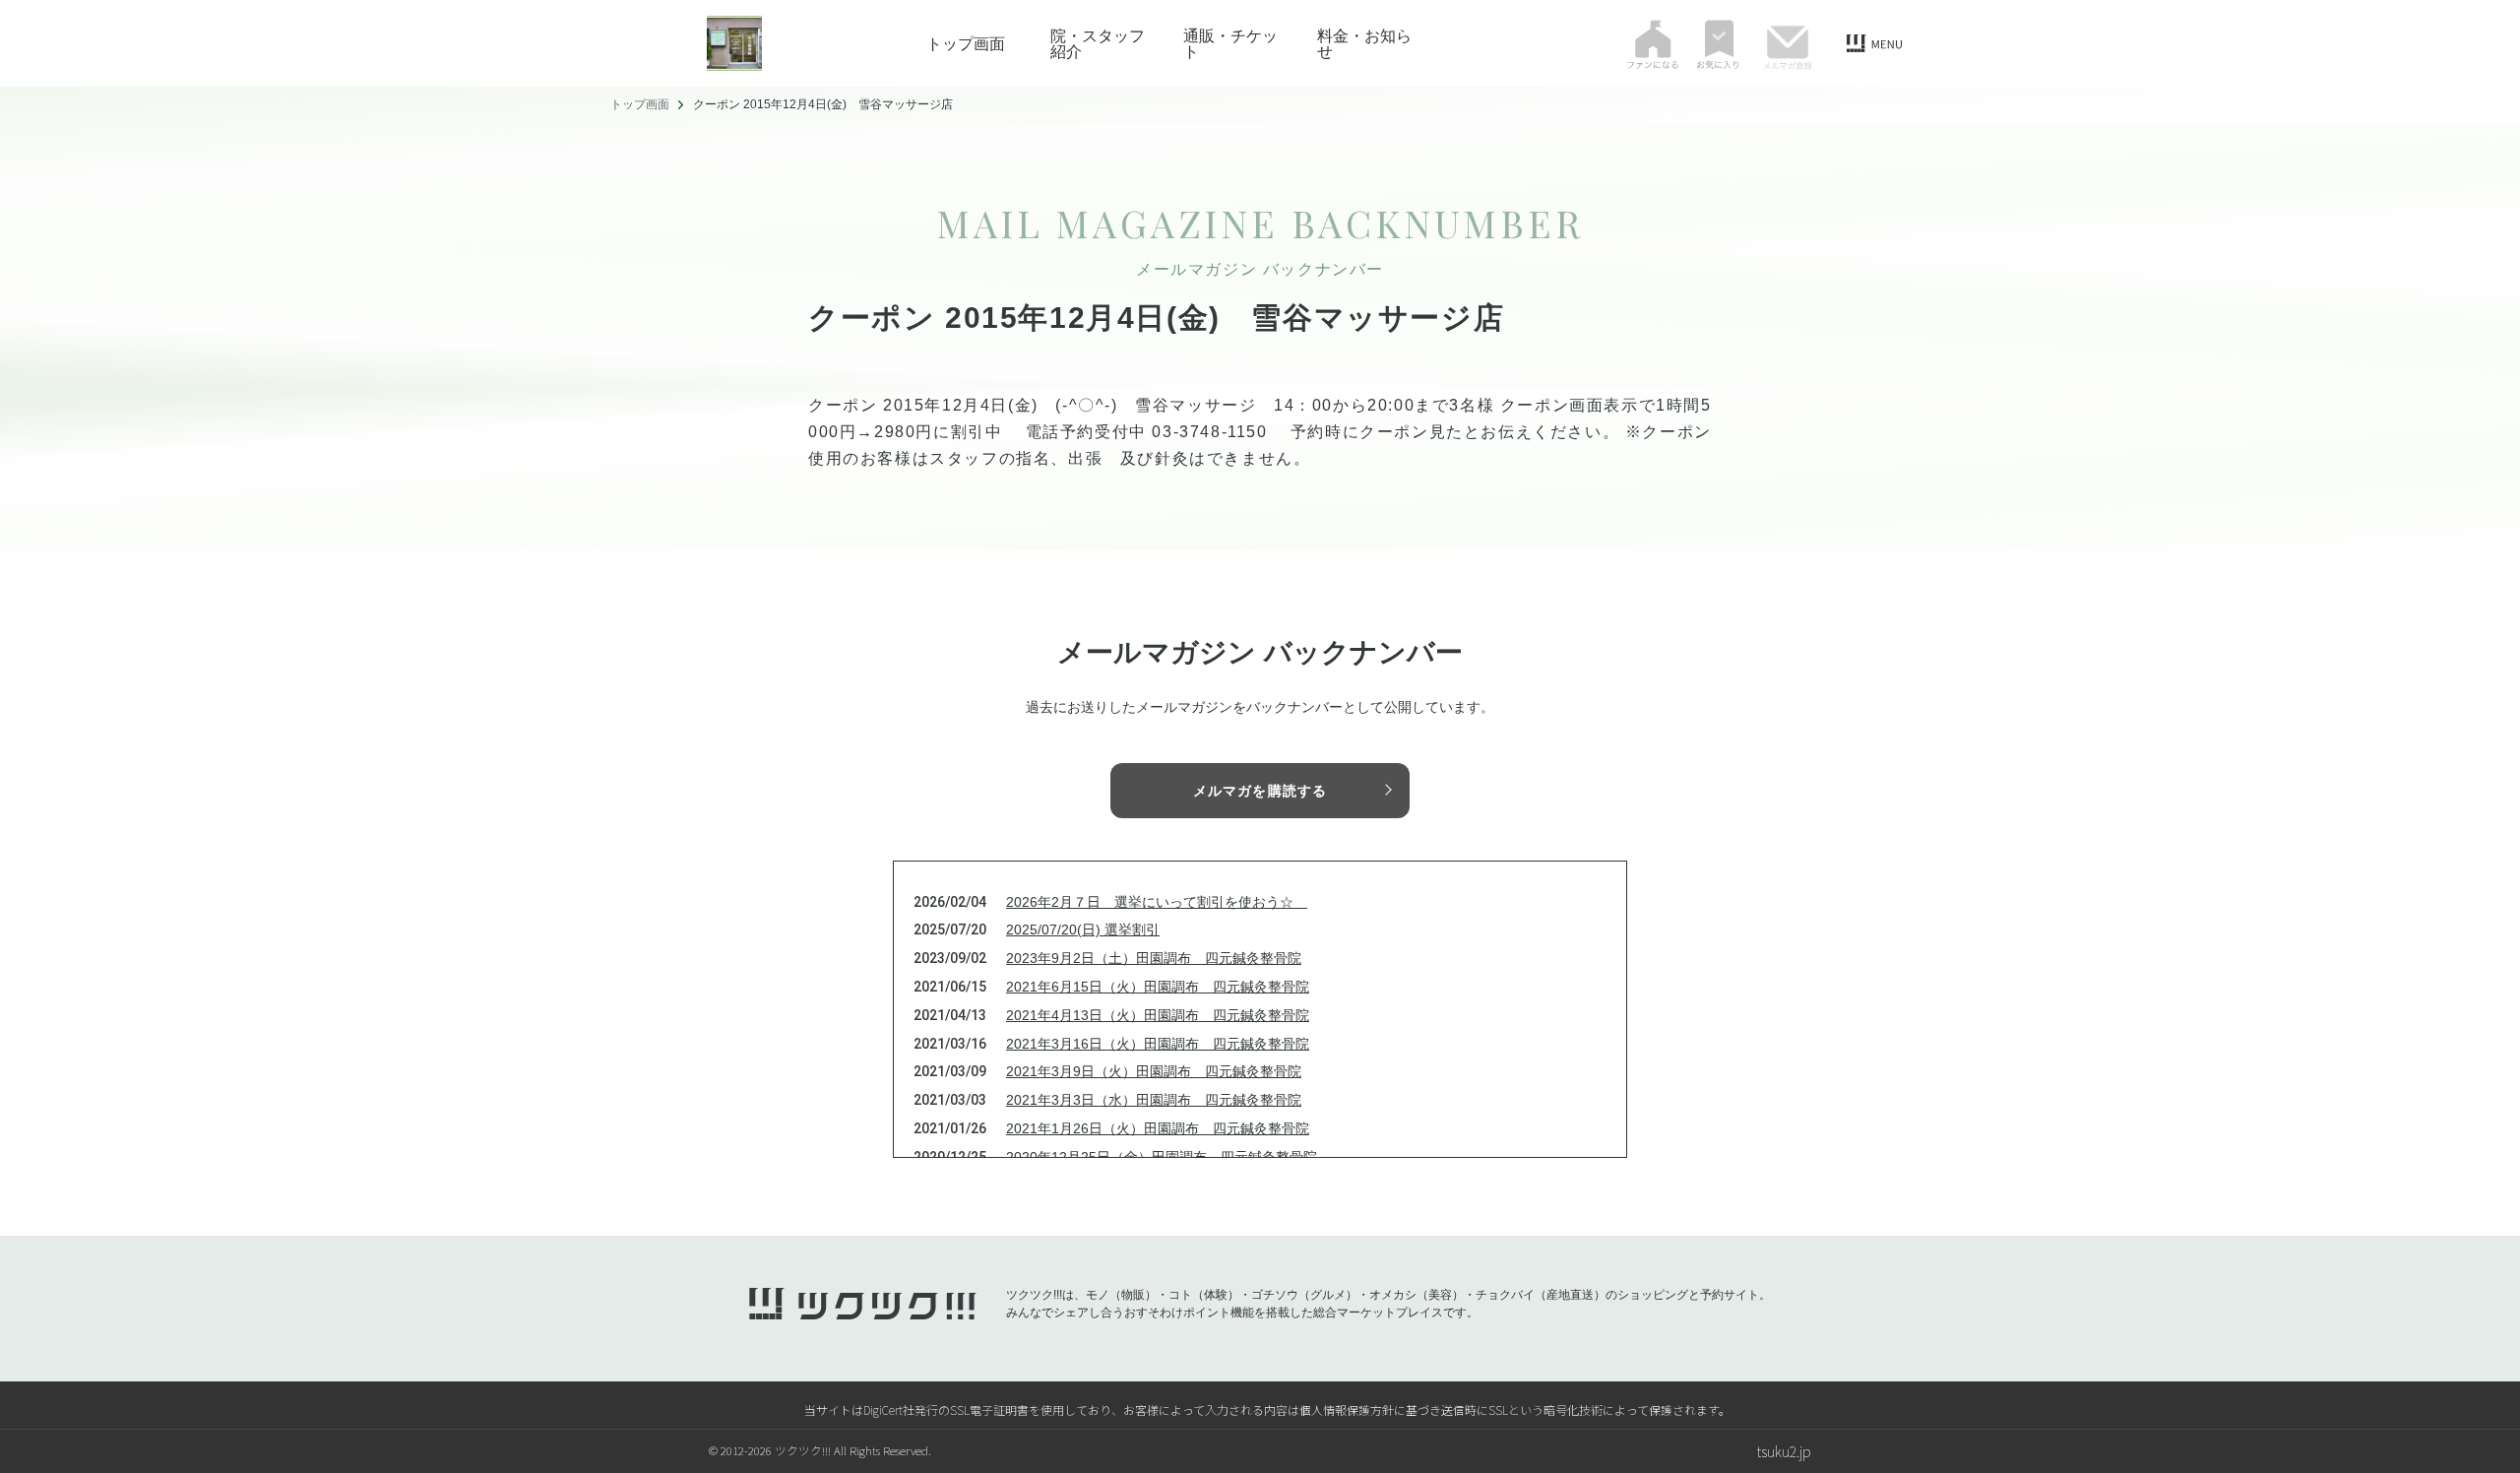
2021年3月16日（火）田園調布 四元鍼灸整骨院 (1158, 1044)
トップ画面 (966, 43)
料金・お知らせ (1364, 43)
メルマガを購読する (1260, 791)
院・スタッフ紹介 (1098, 43)
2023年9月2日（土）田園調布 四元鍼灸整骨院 (1154, 958)
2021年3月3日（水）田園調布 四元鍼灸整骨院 (1154, 1100)
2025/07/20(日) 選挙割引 (1083, 929)
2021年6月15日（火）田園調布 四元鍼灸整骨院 (1158, 987)
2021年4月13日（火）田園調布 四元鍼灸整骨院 (1158, 1015)
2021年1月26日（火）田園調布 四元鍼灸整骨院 (1158, 1128)
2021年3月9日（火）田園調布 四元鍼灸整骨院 (1154, 1071)
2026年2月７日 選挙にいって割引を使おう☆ (1157, 902)
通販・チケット (1230, 43)
